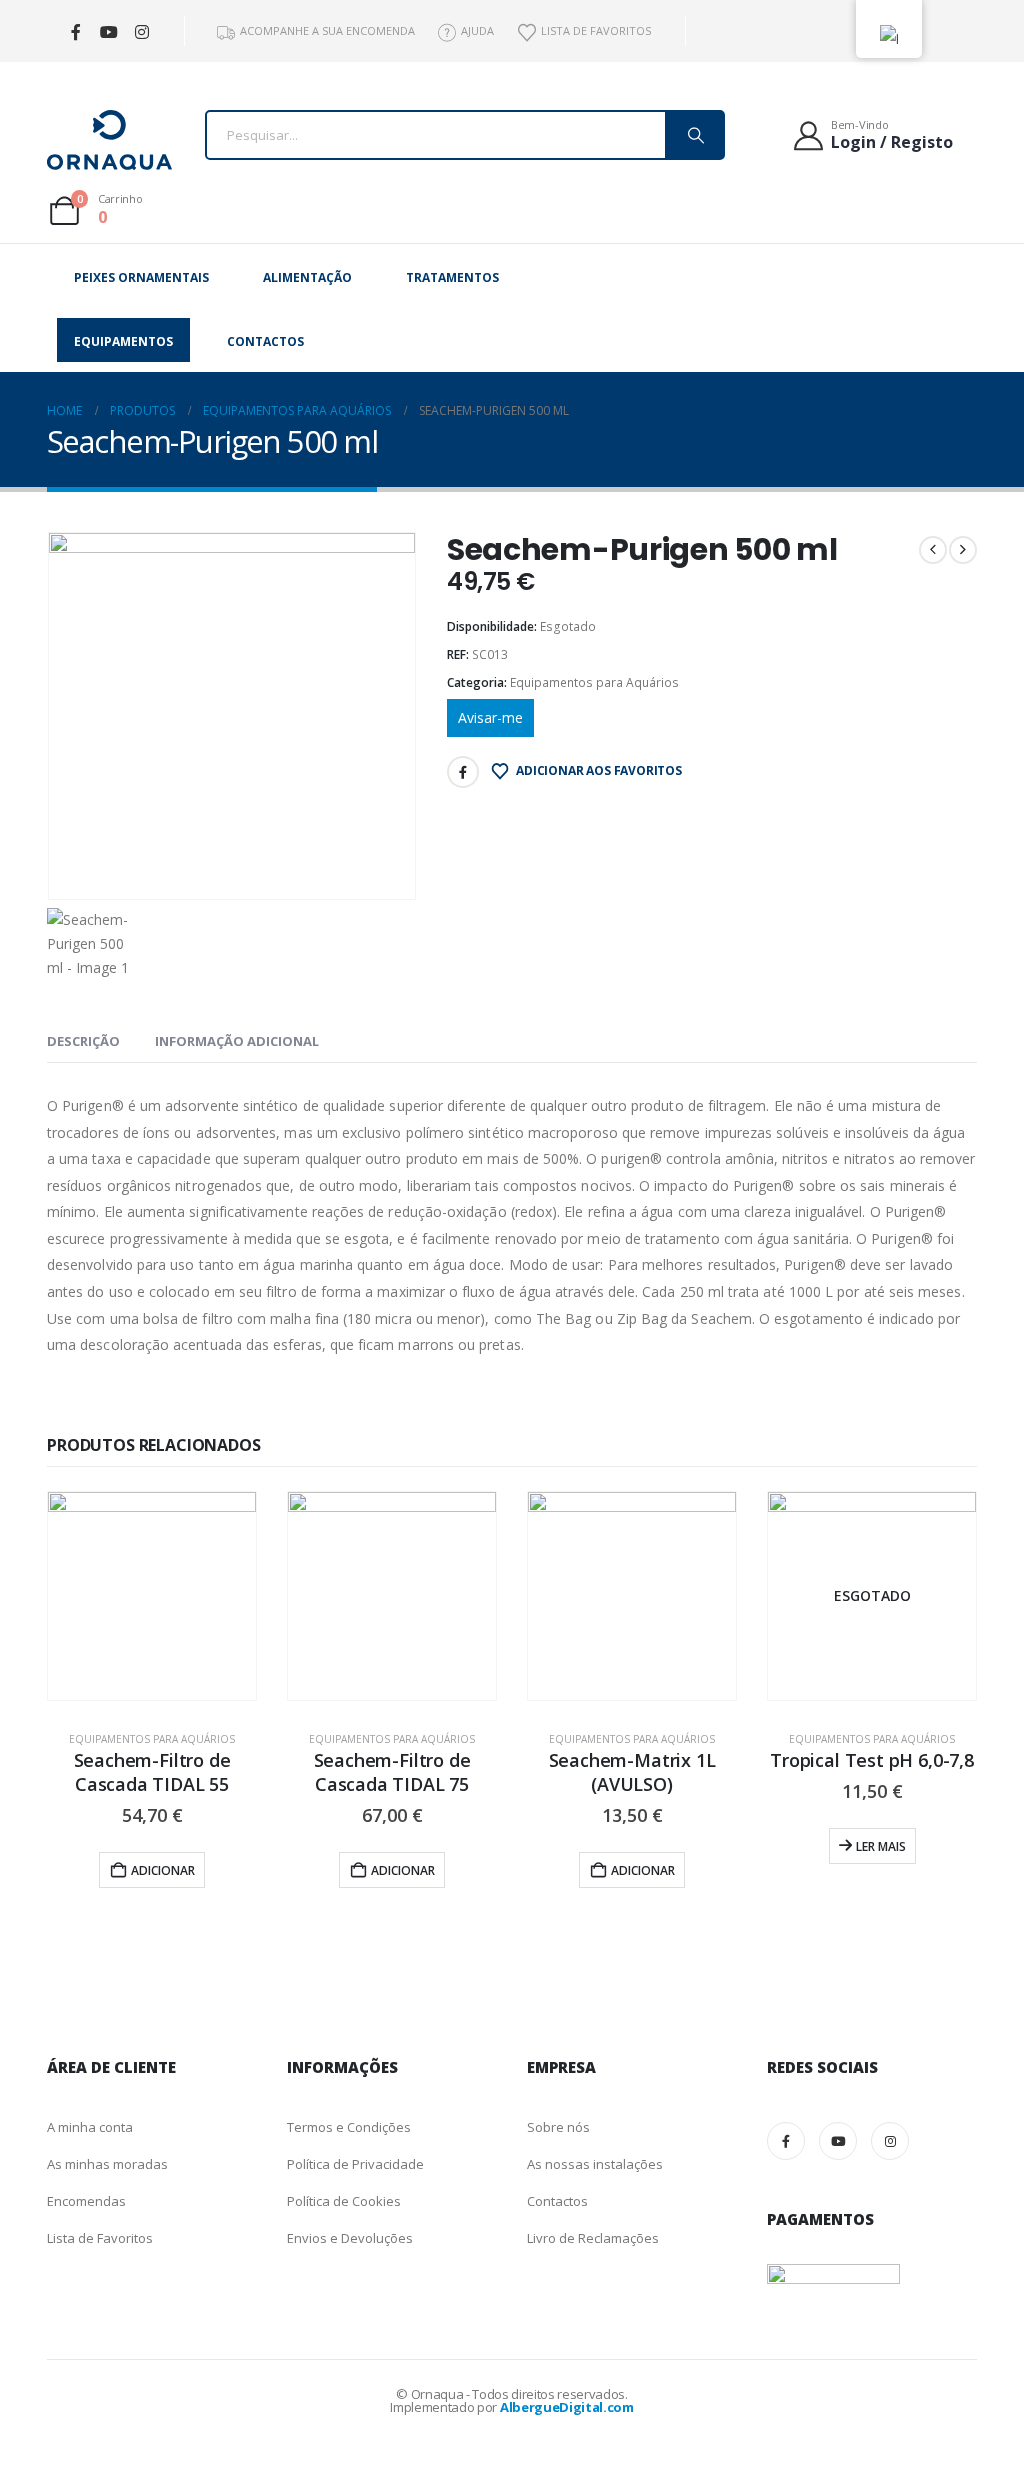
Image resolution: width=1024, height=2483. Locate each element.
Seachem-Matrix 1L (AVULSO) (632, 1772)
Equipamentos (123, 341)
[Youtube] (108, 31)
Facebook (463, 772)
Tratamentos (452, 277)
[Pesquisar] (694, 135)
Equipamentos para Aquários (594, 682)
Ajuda (477, 30)
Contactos (265, 341)
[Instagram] (141, 31)
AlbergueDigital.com (567, 2407)
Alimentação (307, 277)
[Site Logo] (109, 140)
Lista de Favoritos (596, 30)
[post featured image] (152, 1596)
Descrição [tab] (83, 1041)
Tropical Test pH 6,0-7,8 (872, 1760)
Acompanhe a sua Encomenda (327, 30)
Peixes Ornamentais (141, 277)
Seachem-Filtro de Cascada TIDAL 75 (392, 1772)
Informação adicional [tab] (237, 1041)
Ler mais (881, 1846)
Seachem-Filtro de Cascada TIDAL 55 (152, 1772)
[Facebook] (75, 31)
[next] (963, 550)
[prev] (933, 550)
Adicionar (163, 1870)
